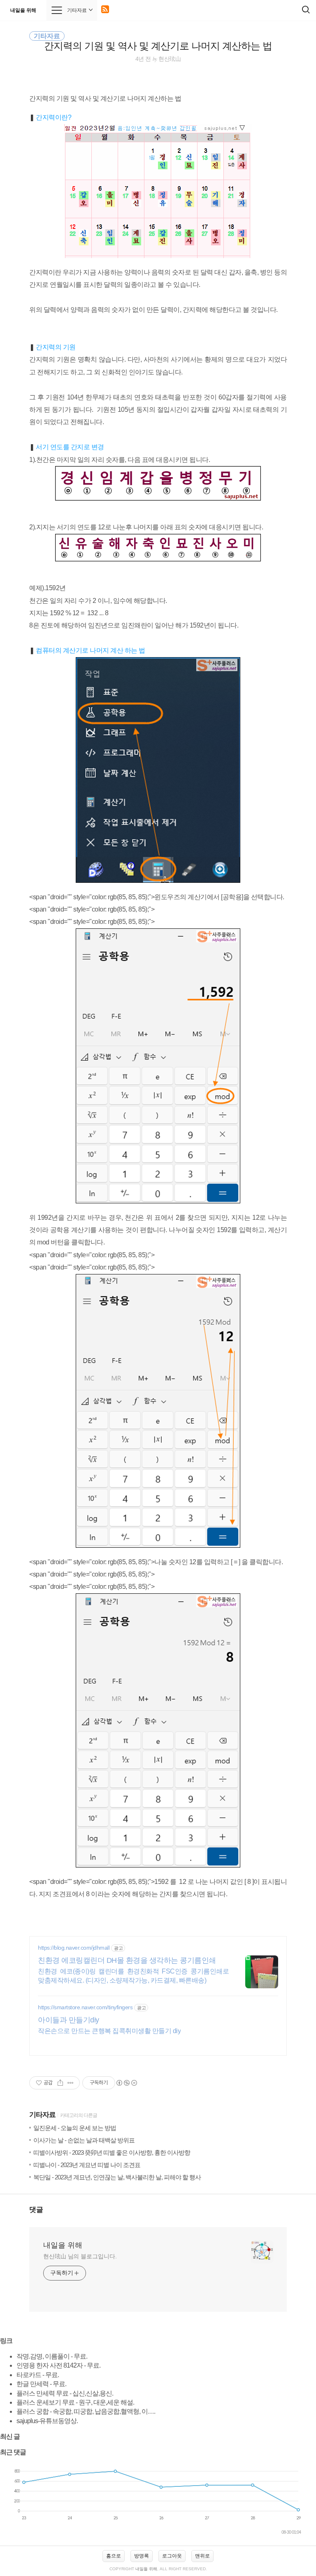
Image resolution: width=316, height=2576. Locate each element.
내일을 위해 (23, 10)
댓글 (36, 2210)
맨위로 (202, 2556)
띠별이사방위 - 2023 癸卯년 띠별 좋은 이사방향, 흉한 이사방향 (112, 2152)
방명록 (142, 2556)
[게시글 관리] (71, 2083)
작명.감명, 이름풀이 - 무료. (52, 2356)
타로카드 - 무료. (38, 2375)
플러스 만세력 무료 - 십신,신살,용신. (65, 2393)
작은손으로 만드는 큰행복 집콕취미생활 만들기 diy (109, 2031)
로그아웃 (172, 2556)
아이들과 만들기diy (69, 2020)
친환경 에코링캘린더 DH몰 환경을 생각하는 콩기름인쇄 (127, 1960)
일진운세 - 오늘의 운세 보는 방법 (75, 2128)
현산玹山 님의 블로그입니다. (80, 2256)
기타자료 (42, 2115)
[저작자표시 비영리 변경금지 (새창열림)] (126, 2083)
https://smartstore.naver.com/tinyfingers (85, 2007)
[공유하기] (60, 2083)
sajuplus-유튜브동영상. (47, 2421)
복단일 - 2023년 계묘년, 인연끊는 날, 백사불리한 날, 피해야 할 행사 (117, 2177)
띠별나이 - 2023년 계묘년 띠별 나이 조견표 (87, 2165)
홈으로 (114, 2556)
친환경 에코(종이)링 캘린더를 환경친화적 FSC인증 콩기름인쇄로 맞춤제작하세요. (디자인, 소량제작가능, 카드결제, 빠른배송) (133, 1976)
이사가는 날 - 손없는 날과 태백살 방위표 (84, 2140)
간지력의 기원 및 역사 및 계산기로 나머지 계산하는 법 (158, 46)
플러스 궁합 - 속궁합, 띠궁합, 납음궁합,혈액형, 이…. (86, 2411)
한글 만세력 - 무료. (41, 2384)
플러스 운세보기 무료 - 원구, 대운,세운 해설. (75, 2402)
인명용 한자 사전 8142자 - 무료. (58, 2365)
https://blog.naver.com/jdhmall (74, 1948)
